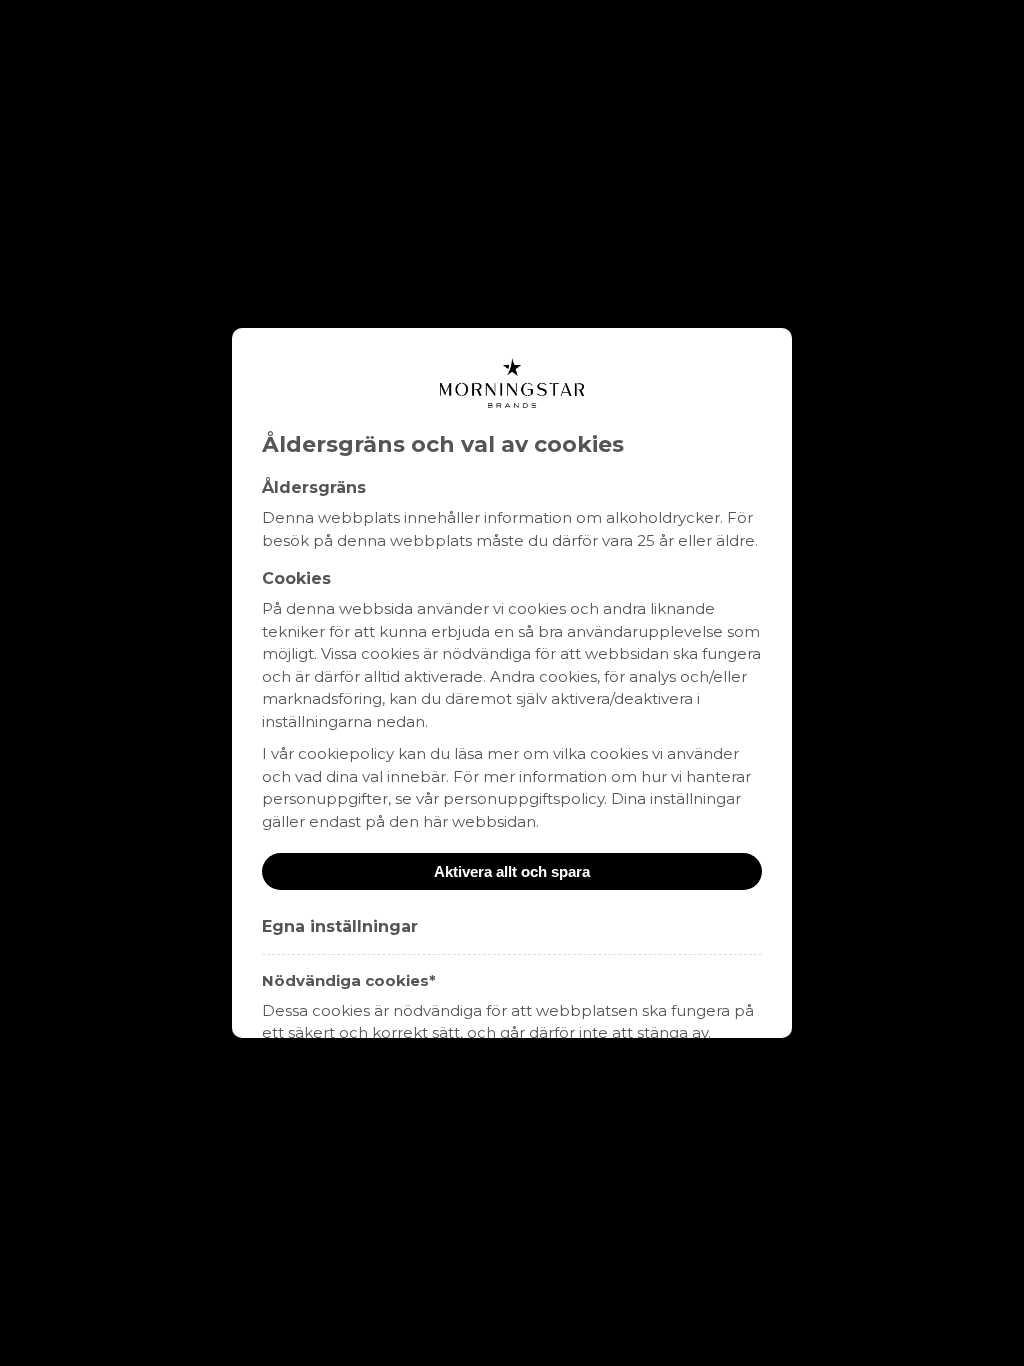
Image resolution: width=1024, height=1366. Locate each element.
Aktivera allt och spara (512, 871)
